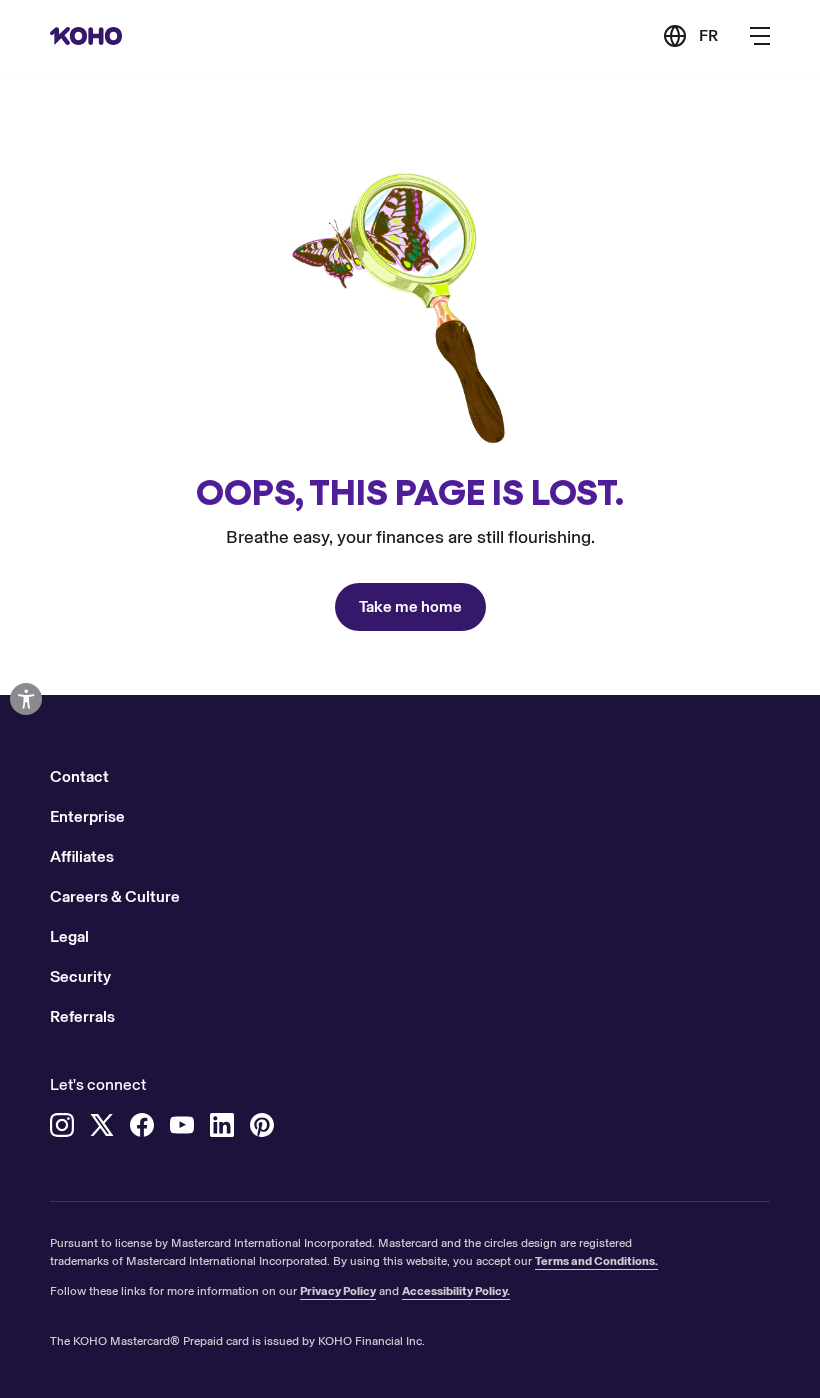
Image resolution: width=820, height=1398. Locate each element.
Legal (69, 936)
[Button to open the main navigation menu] (760, 36)
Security (80, 976)
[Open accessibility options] (26, 699)
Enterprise (87, 816)
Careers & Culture (115, 896)
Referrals (82, 1016)
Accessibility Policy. (456, 1291)
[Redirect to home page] (86, 36)
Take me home (410, 606)
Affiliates (82, 856)
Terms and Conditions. (596, 1261)
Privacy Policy (338, 1291)
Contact (79, 776)
